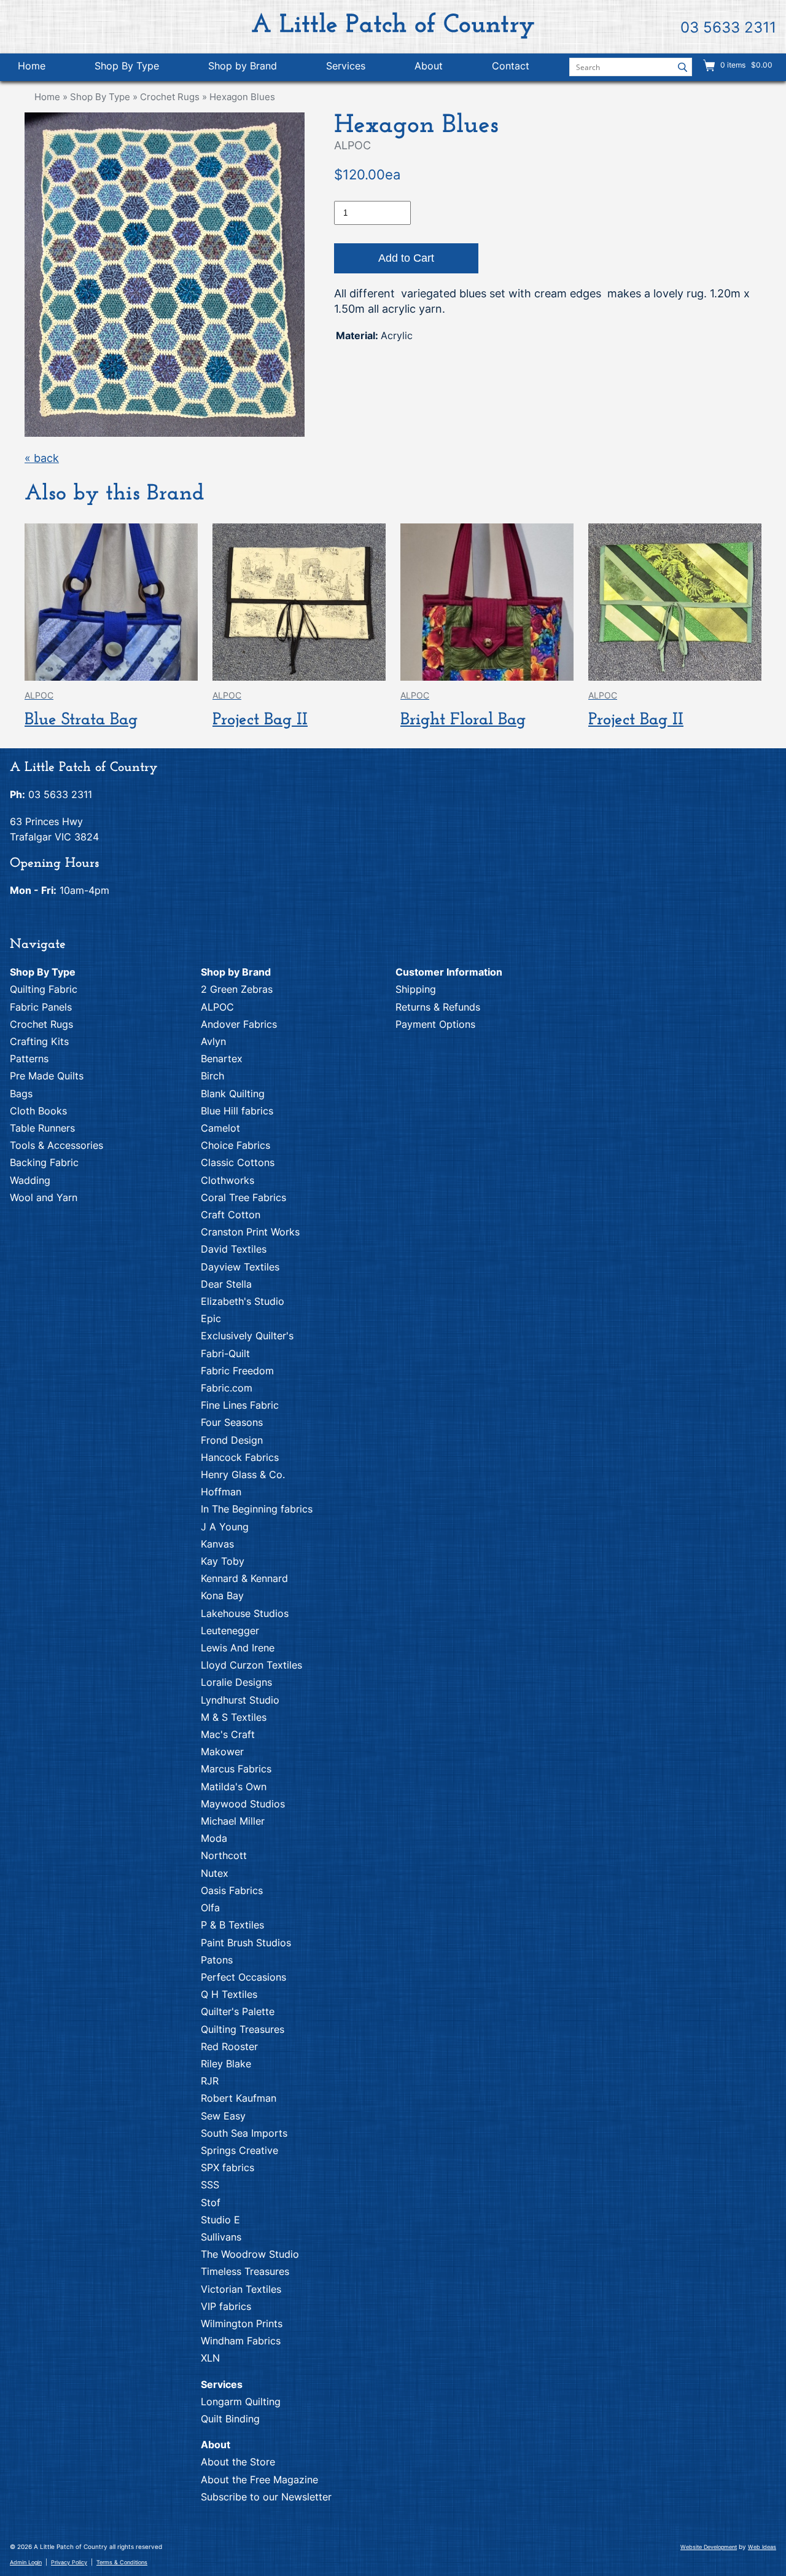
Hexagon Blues (242, 97)
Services (346, 66)
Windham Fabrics (241, 2341)
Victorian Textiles (241, 2289)
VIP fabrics (226, 2306)
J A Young (225, 1527)
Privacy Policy (69, 2562)
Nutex (215, 1873)
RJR (210, 2081)
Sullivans (221, 2237)
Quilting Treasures (243, 2029)
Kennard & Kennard (244, 1578)
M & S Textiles (234, 1717)
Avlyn (213, 1041)
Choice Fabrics (235, 1145)
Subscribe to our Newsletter (266, 2497)
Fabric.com (227, 1388)
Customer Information (449, 972)
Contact (511, 66)
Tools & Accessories (56, 1145)
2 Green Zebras (237, 989)
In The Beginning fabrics (257, 1509)
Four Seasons (232, 1422)
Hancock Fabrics (240, 1457)
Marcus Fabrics (236, 1769)
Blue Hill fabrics (237, 1111)
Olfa (210, 1908)
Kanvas (217, 1544)
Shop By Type (127, 66)
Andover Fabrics (239, 1024)
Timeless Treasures (245, 2271)
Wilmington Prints (242, 2323)
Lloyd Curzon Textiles (251, 1665)
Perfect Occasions (243, 1977)
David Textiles (234, 1249)
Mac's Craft (228, 1734)
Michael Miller (233, 1821)
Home (32, 66)
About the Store (238, 2462)
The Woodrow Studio (250, 2254)
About (429, 66)
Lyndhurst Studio (240, 1700)
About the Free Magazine (259, 2480)
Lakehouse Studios (245, 1613)
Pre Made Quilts (47, 1076)
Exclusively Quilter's (247, 1336)
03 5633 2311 (728, 27)
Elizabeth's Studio (243, 1301)
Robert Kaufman (239, 2098)
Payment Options (435, 1024)
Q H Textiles (229, 1994)
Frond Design (232, 1440)
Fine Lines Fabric (240, 1405)
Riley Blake (226, 2064)
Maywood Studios (243, 1804)
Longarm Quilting (241, 2402)
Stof (211, 2202)
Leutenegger (230, 1631)
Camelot (220, 1128)
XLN (210, 2358)
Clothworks (228, 1180)
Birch (212, 1076)
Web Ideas (762, 2547)
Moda (214, 1838)
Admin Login (26, 2562)
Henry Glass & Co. (243, 1474)
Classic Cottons (238, 1162)
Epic (211, 1318)
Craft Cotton (231, 1215)
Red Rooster (229, 2046)
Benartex (222, 1059)
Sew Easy (223, 2116)
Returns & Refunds (438, 1007)
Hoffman (221, 1492)
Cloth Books (38, 1111)
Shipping (416, 989)
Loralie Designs (236, 1682)
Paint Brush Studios (246, 1943)
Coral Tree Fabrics (243, 1197)
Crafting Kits (39, 1041)
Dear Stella (226, 1284)
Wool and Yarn (44, 1197)
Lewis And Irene (238, 1648)
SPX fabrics (228, 2167)
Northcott (224, 1855)
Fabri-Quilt (225, 1353)
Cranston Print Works (250, 1232)
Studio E (220, 2220)
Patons (217, 1960)
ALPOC (217, 1007)
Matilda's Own (234, 1787)
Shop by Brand (243, 66)
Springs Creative (239, 2150)
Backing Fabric (44, 1162)
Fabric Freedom (237, 1371)
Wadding (30, 1180)
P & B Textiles (232, 1925)
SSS (210, 2185)
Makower (222, 1752)
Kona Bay (222, 1595)
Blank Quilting (233, 1094)
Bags (21, 1094)
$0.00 (761, 65)
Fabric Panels (41, 1007)
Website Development (709, 2547)
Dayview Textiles (240, 1267)
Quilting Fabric (44, 989)
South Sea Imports (244, 2133)
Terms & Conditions (122, 2562)
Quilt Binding (230, 2419)
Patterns (29, 1059)
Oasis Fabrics (232, 1890)
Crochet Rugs (170, 97)
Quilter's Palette (238, 2011)
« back (42, 458)
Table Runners (42, 1128)
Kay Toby (223, 1561)
